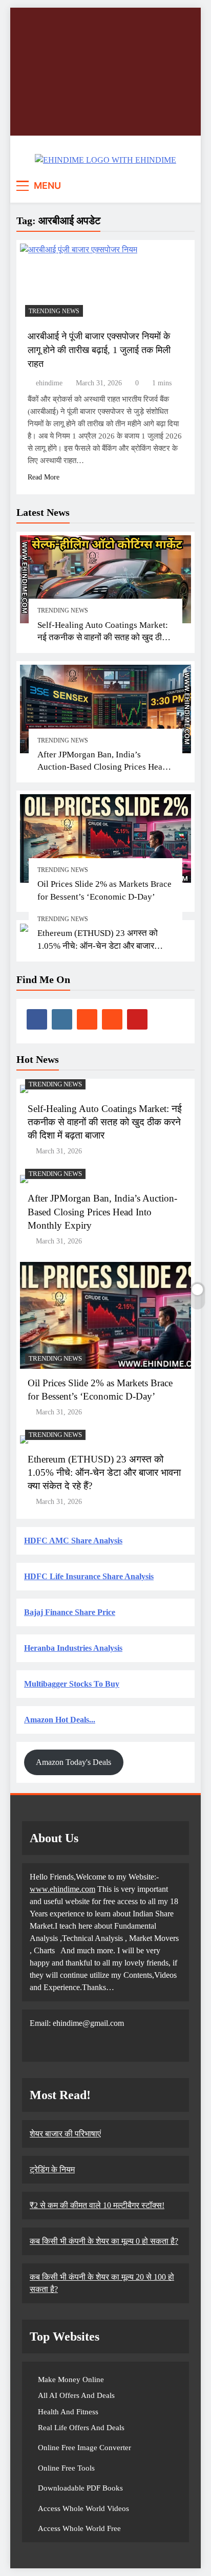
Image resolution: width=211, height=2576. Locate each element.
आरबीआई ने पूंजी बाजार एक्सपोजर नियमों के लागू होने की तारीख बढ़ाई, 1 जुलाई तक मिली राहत (99, 350)
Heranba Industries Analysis (73, 1648)
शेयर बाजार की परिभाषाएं (65, 2134)
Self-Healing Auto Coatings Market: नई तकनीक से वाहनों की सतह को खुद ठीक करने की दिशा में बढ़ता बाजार (103, 638)
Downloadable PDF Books (80, 2488)
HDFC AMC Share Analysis (73, 1541)
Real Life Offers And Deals (81, 2428)
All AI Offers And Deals (76, 2395)
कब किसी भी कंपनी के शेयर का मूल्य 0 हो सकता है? (104, 2241)
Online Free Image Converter (85, 2448)
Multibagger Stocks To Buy (72, 1684)
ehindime (49, 383)
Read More (44, 477)
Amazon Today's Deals (73, 1762)
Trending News (63, 610)
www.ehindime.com (62, 1889)
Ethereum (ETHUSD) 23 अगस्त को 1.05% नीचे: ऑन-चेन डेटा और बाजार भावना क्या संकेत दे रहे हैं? (98, 946)
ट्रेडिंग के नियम (52, 2169)
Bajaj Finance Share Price (70, 1612)
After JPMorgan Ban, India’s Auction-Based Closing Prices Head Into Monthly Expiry (102, 767)
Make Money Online (71, 2379)
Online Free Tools (66, 2468)
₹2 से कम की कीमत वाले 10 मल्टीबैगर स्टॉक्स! (97, 2205)
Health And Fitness (68, 2412)
